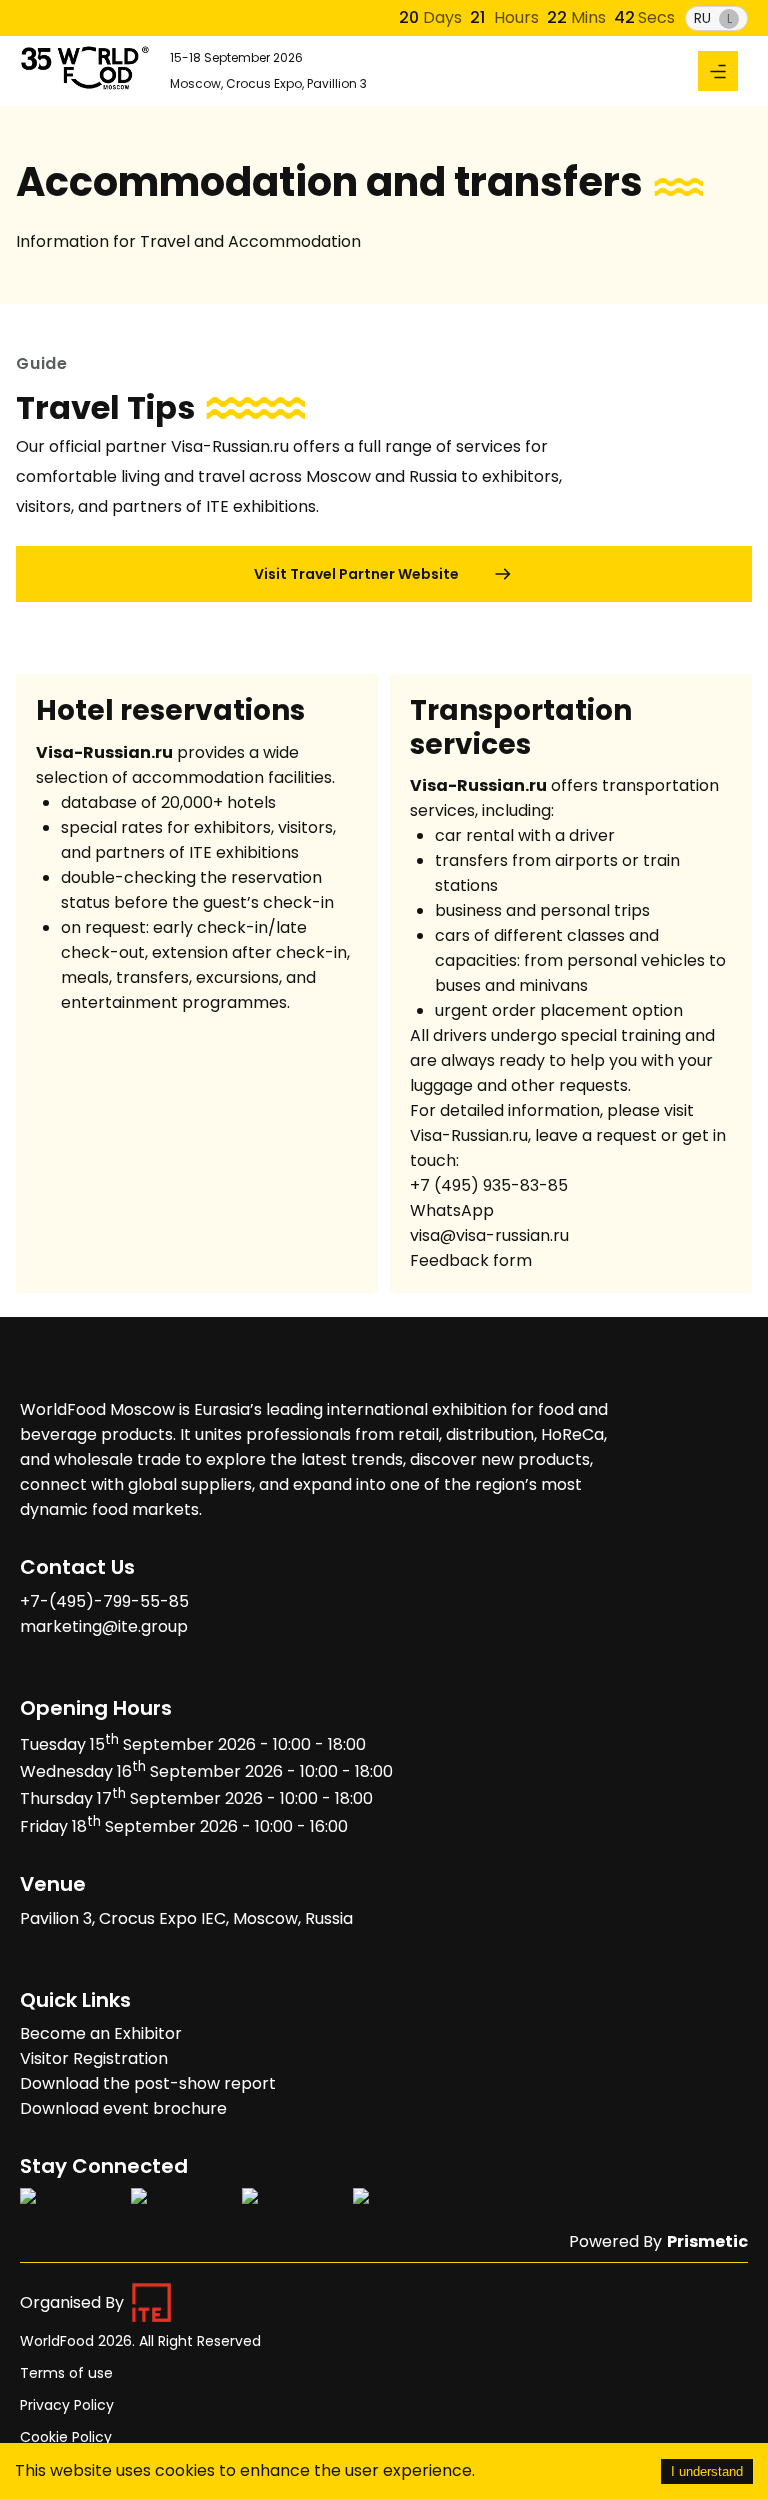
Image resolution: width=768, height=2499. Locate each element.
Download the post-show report (148, 2083)
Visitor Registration (94, 2058)
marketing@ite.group (104, 1626)
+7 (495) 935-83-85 (489, 1185)
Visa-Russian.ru (469, 1135)
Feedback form (471, 1260)
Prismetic (707, 2241)
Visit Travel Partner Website (356, 574)
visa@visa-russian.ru (489, 1235)
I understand (707, 2471)
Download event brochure (123, 2108)
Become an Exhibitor (101, 2033)
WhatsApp (452, 1210)
